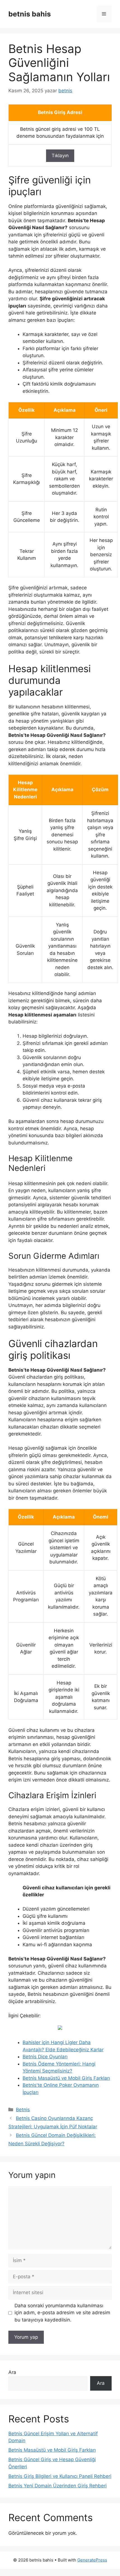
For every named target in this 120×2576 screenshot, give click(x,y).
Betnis (23, 2110)
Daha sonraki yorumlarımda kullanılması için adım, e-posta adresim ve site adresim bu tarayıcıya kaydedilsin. (62, 2313)
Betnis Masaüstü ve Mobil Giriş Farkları (66, 2078)
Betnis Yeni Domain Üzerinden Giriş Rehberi (57, 2486)
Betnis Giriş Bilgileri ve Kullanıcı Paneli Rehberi (60, 2476)
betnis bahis (30, 14)
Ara (12, 2372)
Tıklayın (60, 156)
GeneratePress (92, 2560)
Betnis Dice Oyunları (45, 2057)
